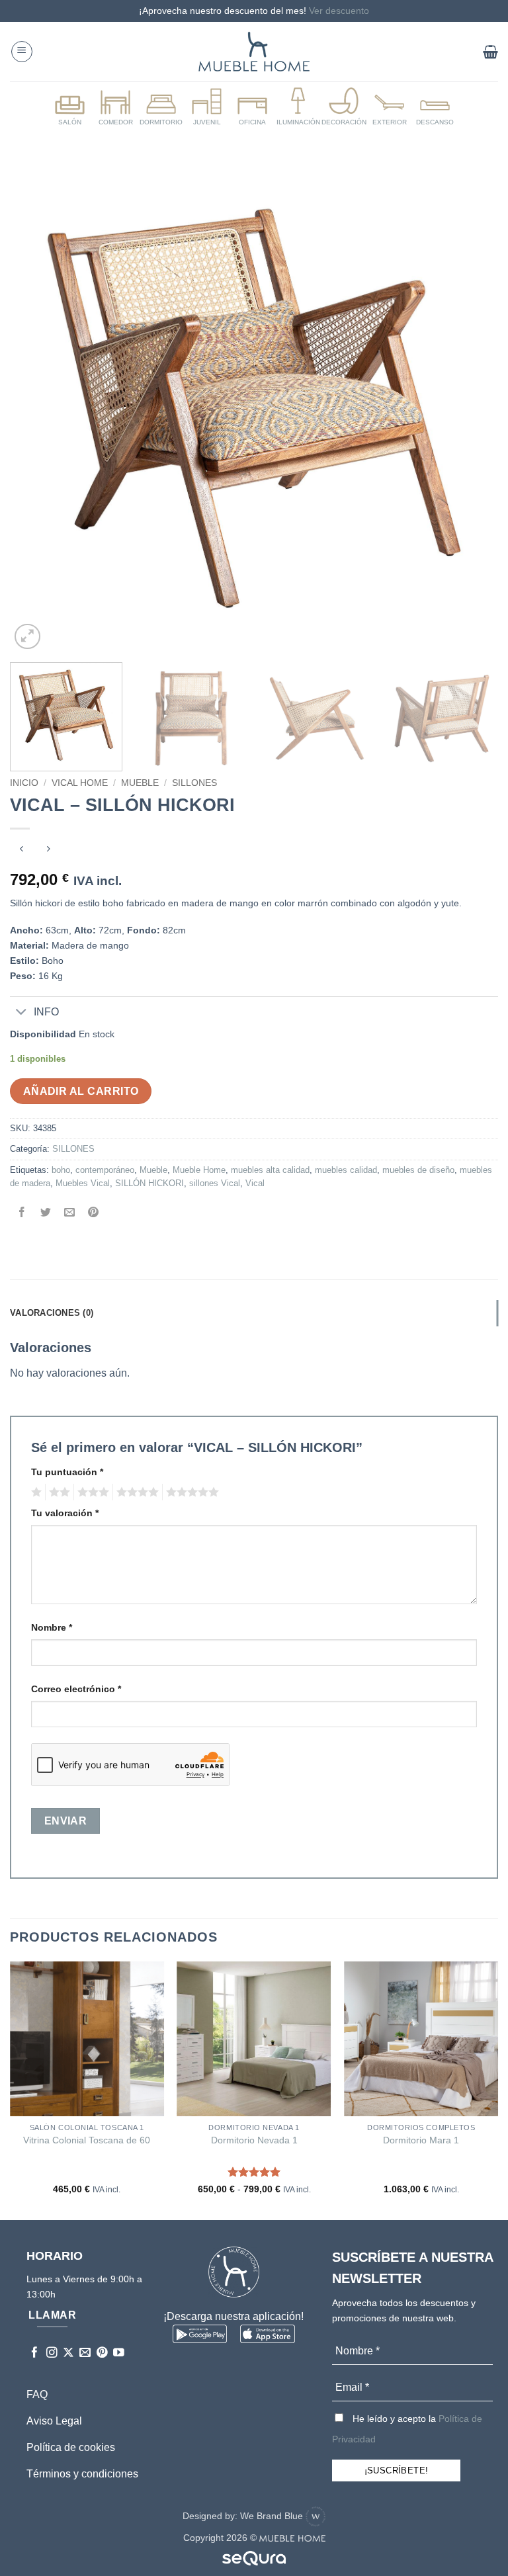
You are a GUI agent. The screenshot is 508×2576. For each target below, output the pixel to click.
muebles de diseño (418, 1170)
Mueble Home (199, 1170)
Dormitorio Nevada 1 (254, 2140)
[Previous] (36, 409)
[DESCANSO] (435, 107)
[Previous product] (48, 850)
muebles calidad (346, 1170)
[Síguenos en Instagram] (52, 2353)
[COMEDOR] (116, 107)
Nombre (52, 1627)
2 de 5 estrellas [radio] (58, 1492)
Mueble (140, 783)
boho (61, 1170)
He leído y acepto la (407, 2429)
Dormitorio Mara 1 (421, 2140)
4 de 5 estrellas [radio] (136, 1492)
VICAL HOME (80, 783)
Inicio (24, 783)
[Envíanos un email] (85, 2353)
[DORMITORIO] (161, 107)
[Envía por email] (70, 1214)
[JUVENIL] (207, 107)
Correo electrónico (76, 1689)
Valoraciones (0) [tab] (52, 1313)
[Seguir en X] (68, 2353)
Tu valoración (65, 1513)
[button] (22, 52)
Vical (255, 1183)
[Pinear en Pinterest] (94, 1214)
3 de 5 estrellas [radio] (91, 1492)
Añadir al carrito (81, 1091)
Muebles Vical (83, 1183)
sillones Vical (215, 1183)
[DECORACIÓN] (344, 107)
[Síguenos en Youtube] (119, 2353)
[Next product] (21, 850)
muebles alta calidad (270, 1170)
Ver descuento (339, 11)
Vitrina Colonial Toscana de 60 (87, 2140)
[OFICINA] (253, 107)
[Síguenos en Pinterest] (102, 2353)
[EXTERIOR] (390, 107)
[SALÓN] (70, 107)
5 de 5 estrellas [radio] (190, 1492)
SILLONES (194, 783)
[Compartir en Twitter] (46, 1214)
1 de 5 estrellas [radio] (35, 1492)
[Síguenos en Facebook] (35, 2353)
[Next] (472, 409)
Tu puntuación (67, 1472)
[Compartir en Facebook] (22, 1214)
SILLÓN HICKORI (149, 1183)
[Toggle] (21, 1013)
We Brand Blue (273, 2516)
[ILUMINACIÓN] (298, 107)
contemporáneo (105, 1170)
